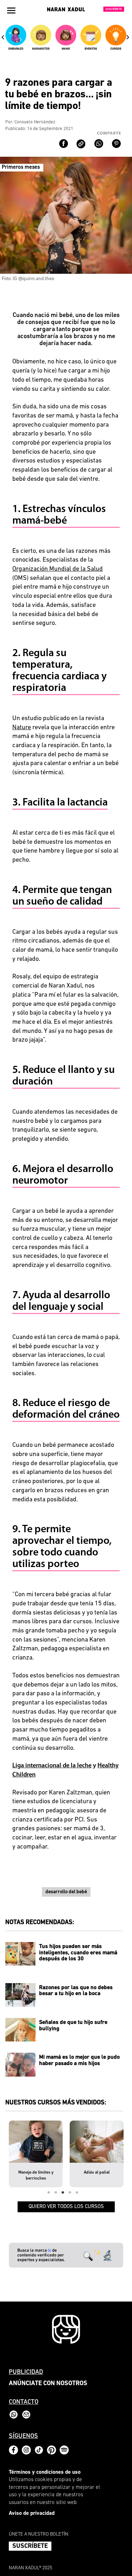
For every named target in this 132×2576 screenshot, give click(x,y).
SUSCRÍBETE (30, 2546)
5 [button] (77, 2193)
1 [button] (49, 2193)
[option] (16, 40)
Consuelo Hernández (35, 122)
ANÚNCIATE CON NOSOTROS (48, 2384)
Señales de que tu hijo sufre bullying (73, 2026)
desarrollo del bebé (66, 1892)
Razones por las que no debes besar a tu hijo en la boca (76, 1991)
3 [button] (63, 2193)
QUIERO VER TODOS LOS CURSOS (66, 2207)
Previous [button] (3, 37)
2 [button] (56, 2193)
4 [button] (70, 2193)
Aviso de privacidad (32, 2514)
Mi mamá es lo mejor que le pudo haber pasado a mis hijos (79, 2060)
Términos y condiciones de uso (45, 2473)
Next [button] (128, 37)
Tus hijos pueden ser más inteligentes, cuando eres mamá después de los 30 (78, 1953)
